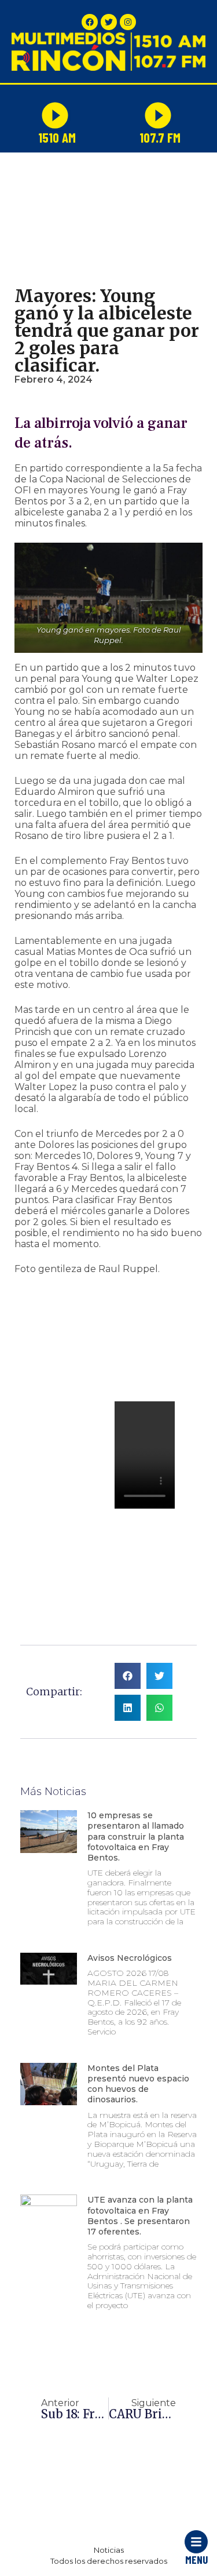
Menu (196, 2559)
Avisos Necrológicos (130, 1958)
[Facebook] (90, 22)
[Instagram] (128, 22)
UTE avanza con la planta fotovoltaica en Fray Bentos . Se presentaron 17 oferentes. (140, 2216)
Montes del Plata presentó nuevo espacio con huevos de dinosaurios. (138, 2084)
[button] (33, 1358)
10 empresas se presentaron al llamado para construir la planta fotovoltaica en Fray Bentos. (136, 1836)
